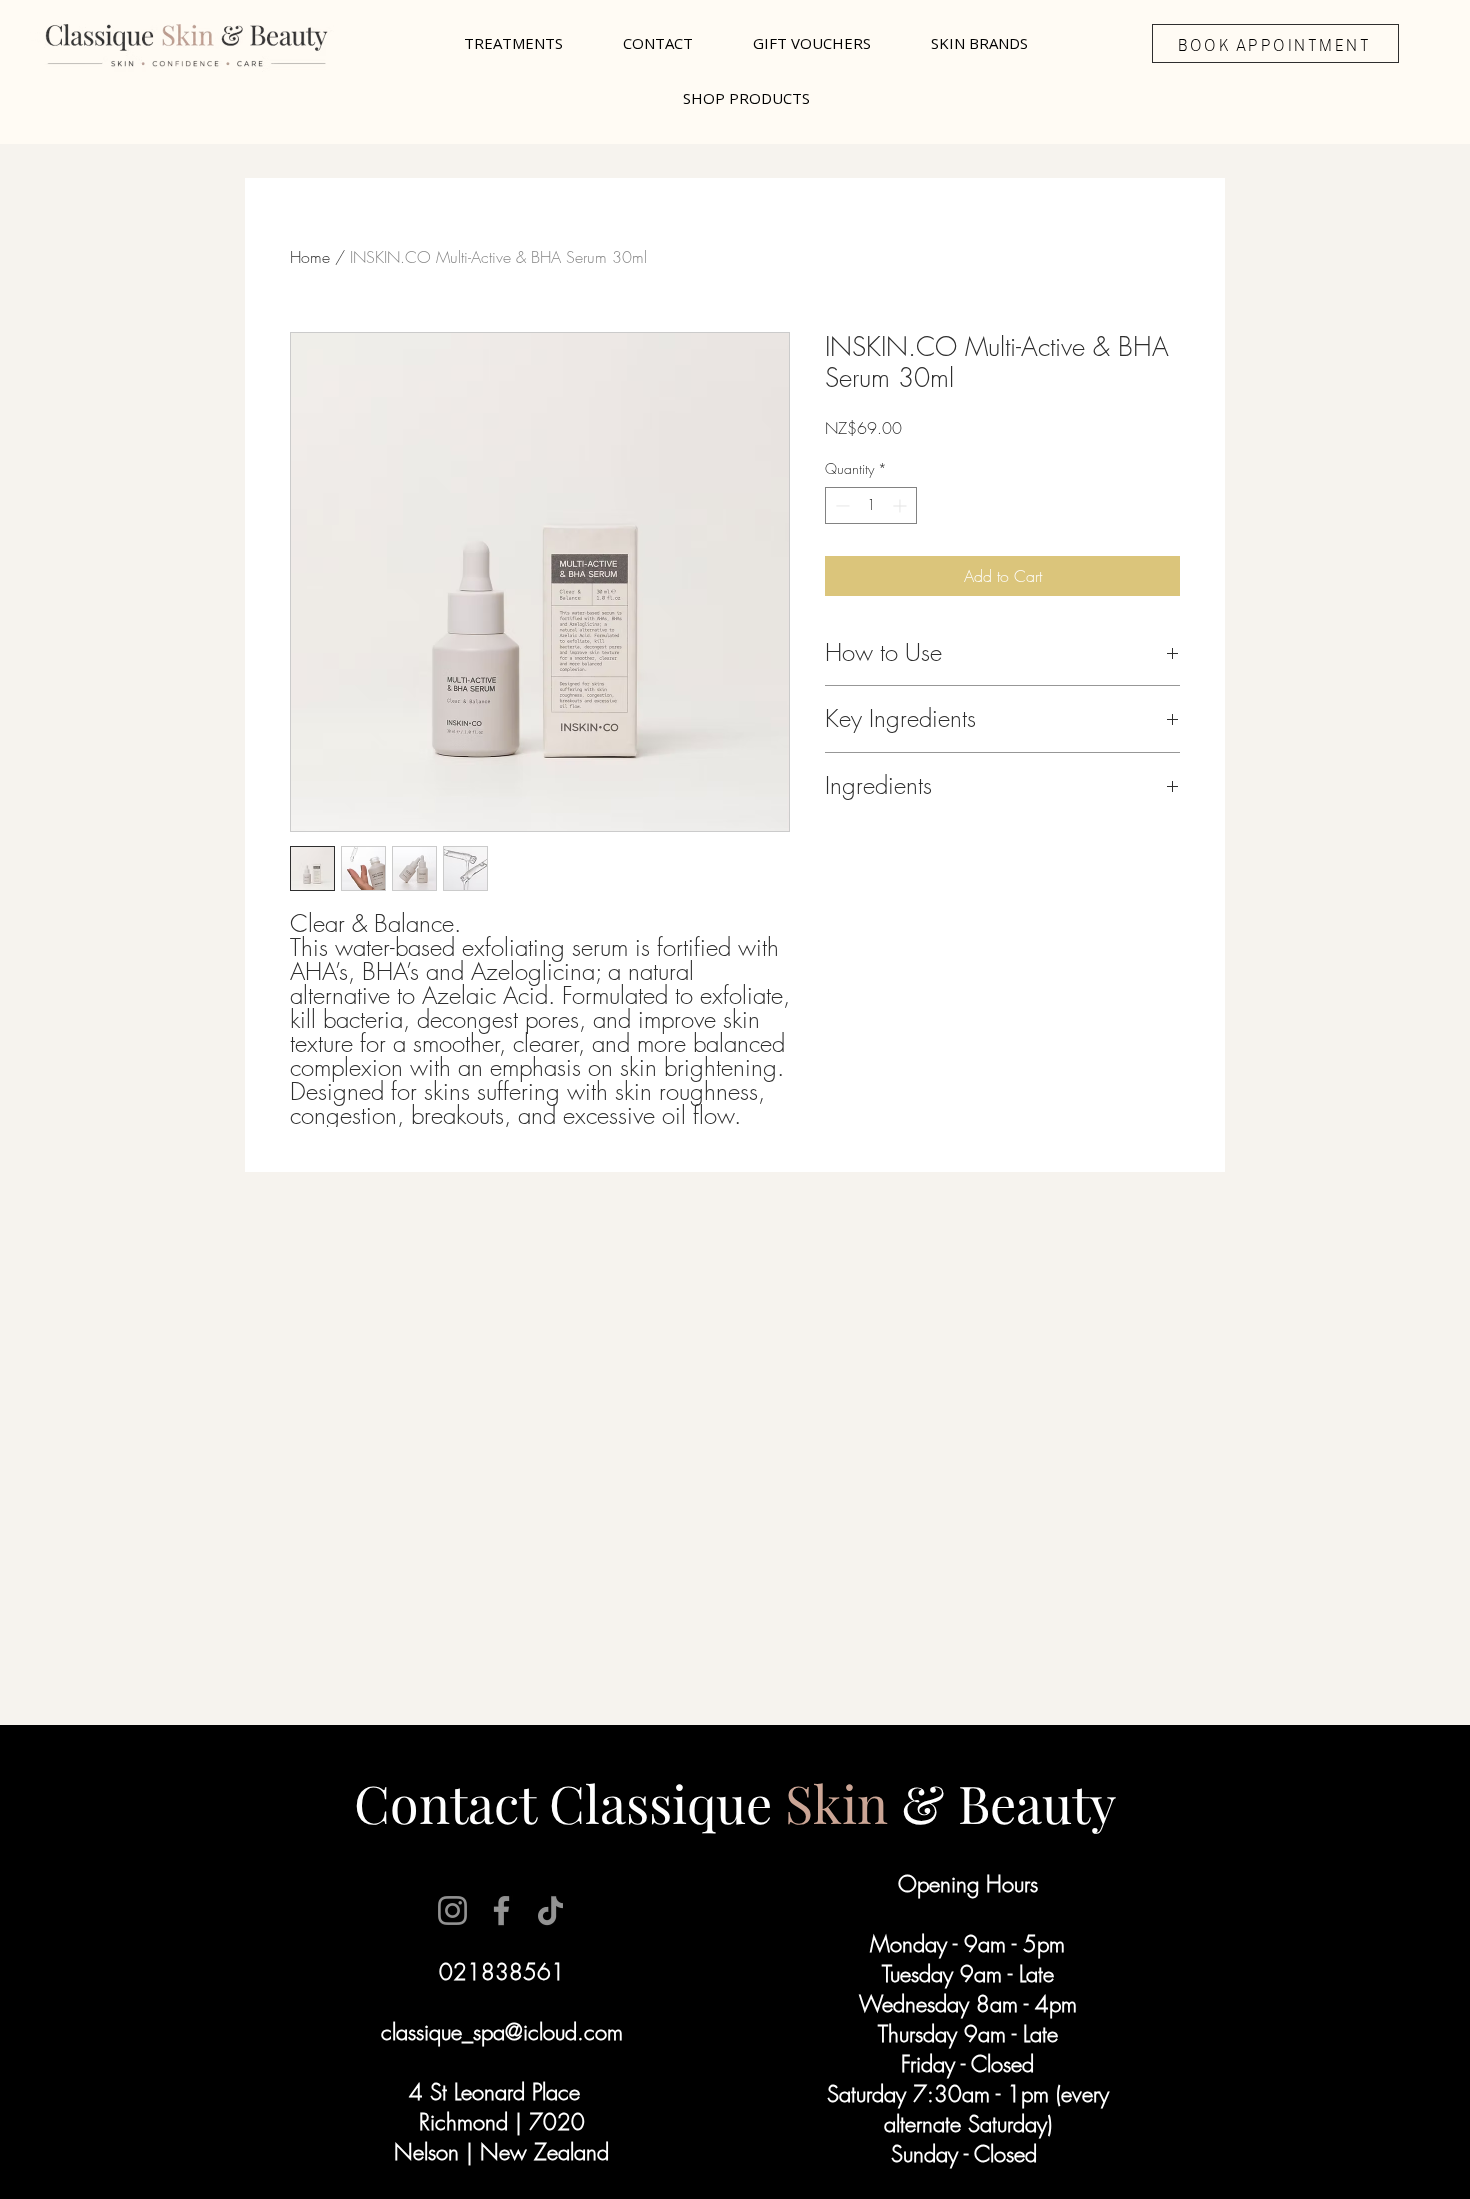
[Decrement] (840, 505)
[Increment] (901, 505)
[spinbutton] (871, 505)
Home (310, 257)
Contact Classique (563, 1802)
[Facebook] (501, 1910)
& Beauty (1008, 1802)
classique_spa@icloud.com (502, 2032)
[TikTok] (550, 1910)
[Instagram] (452, 1910)
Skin (843, 1802)
